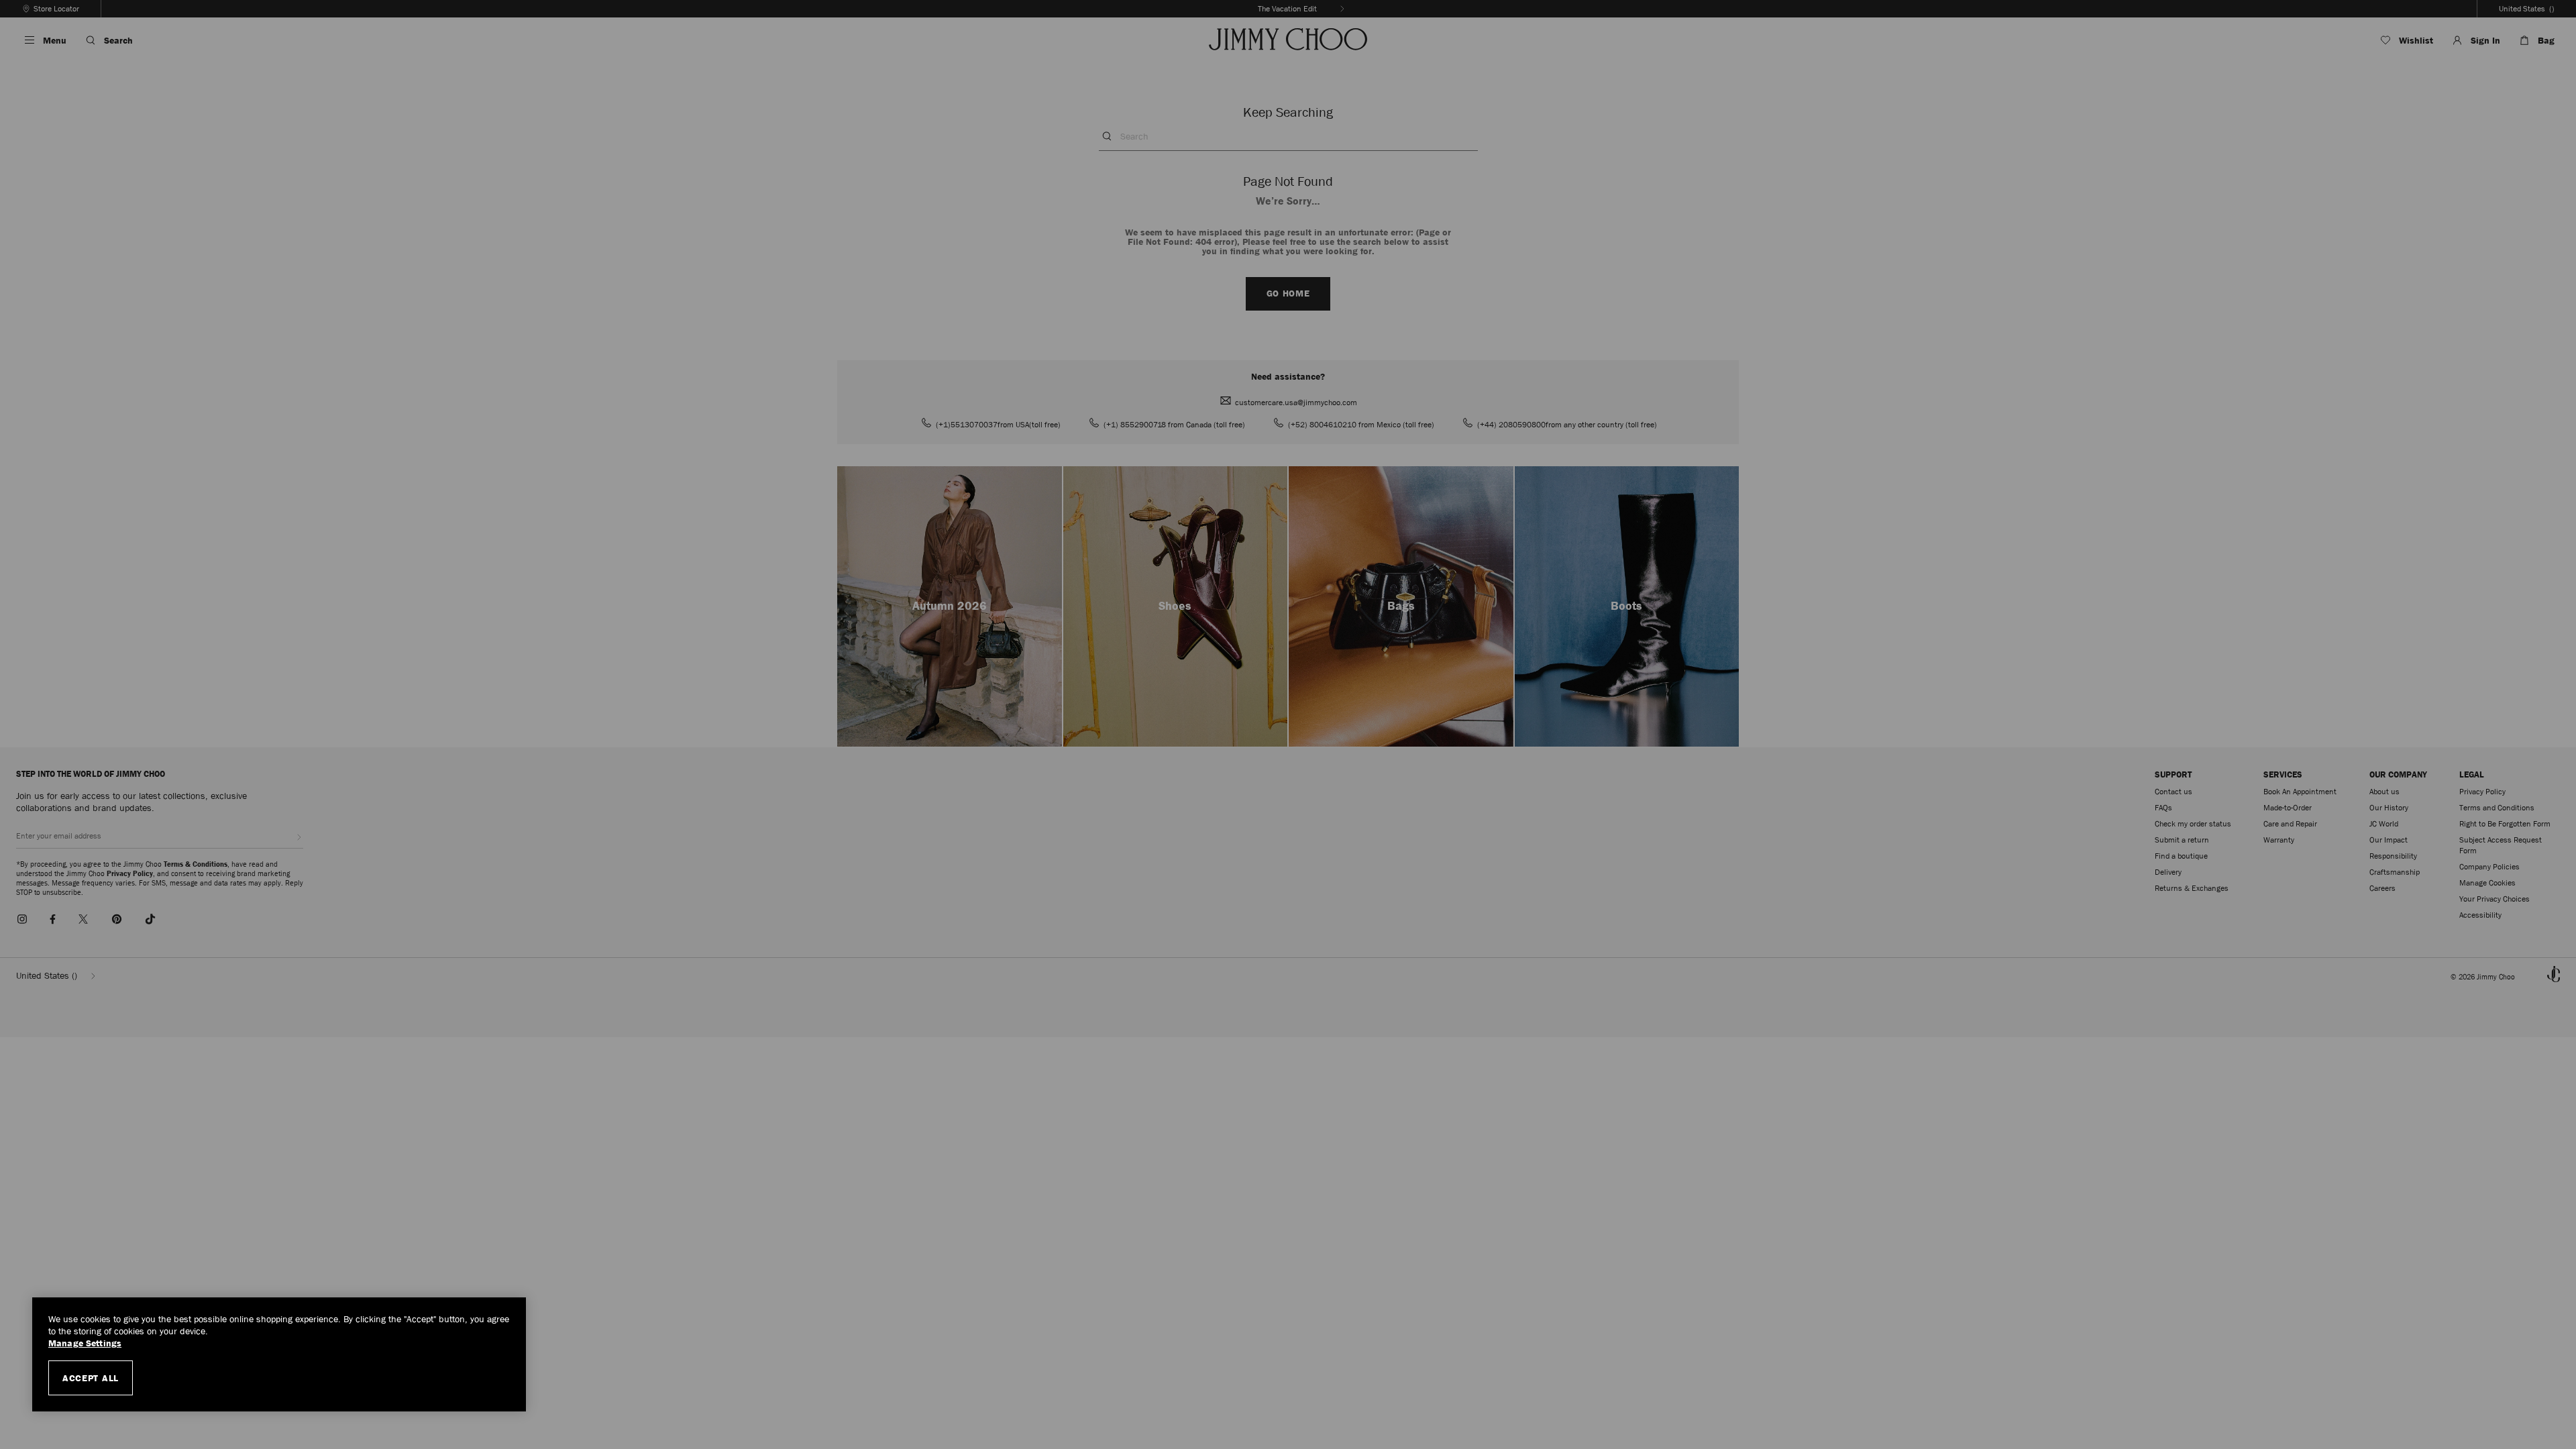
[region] (279, 1354)
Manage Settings (85, 1343)
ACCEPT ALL (91, 1378)
